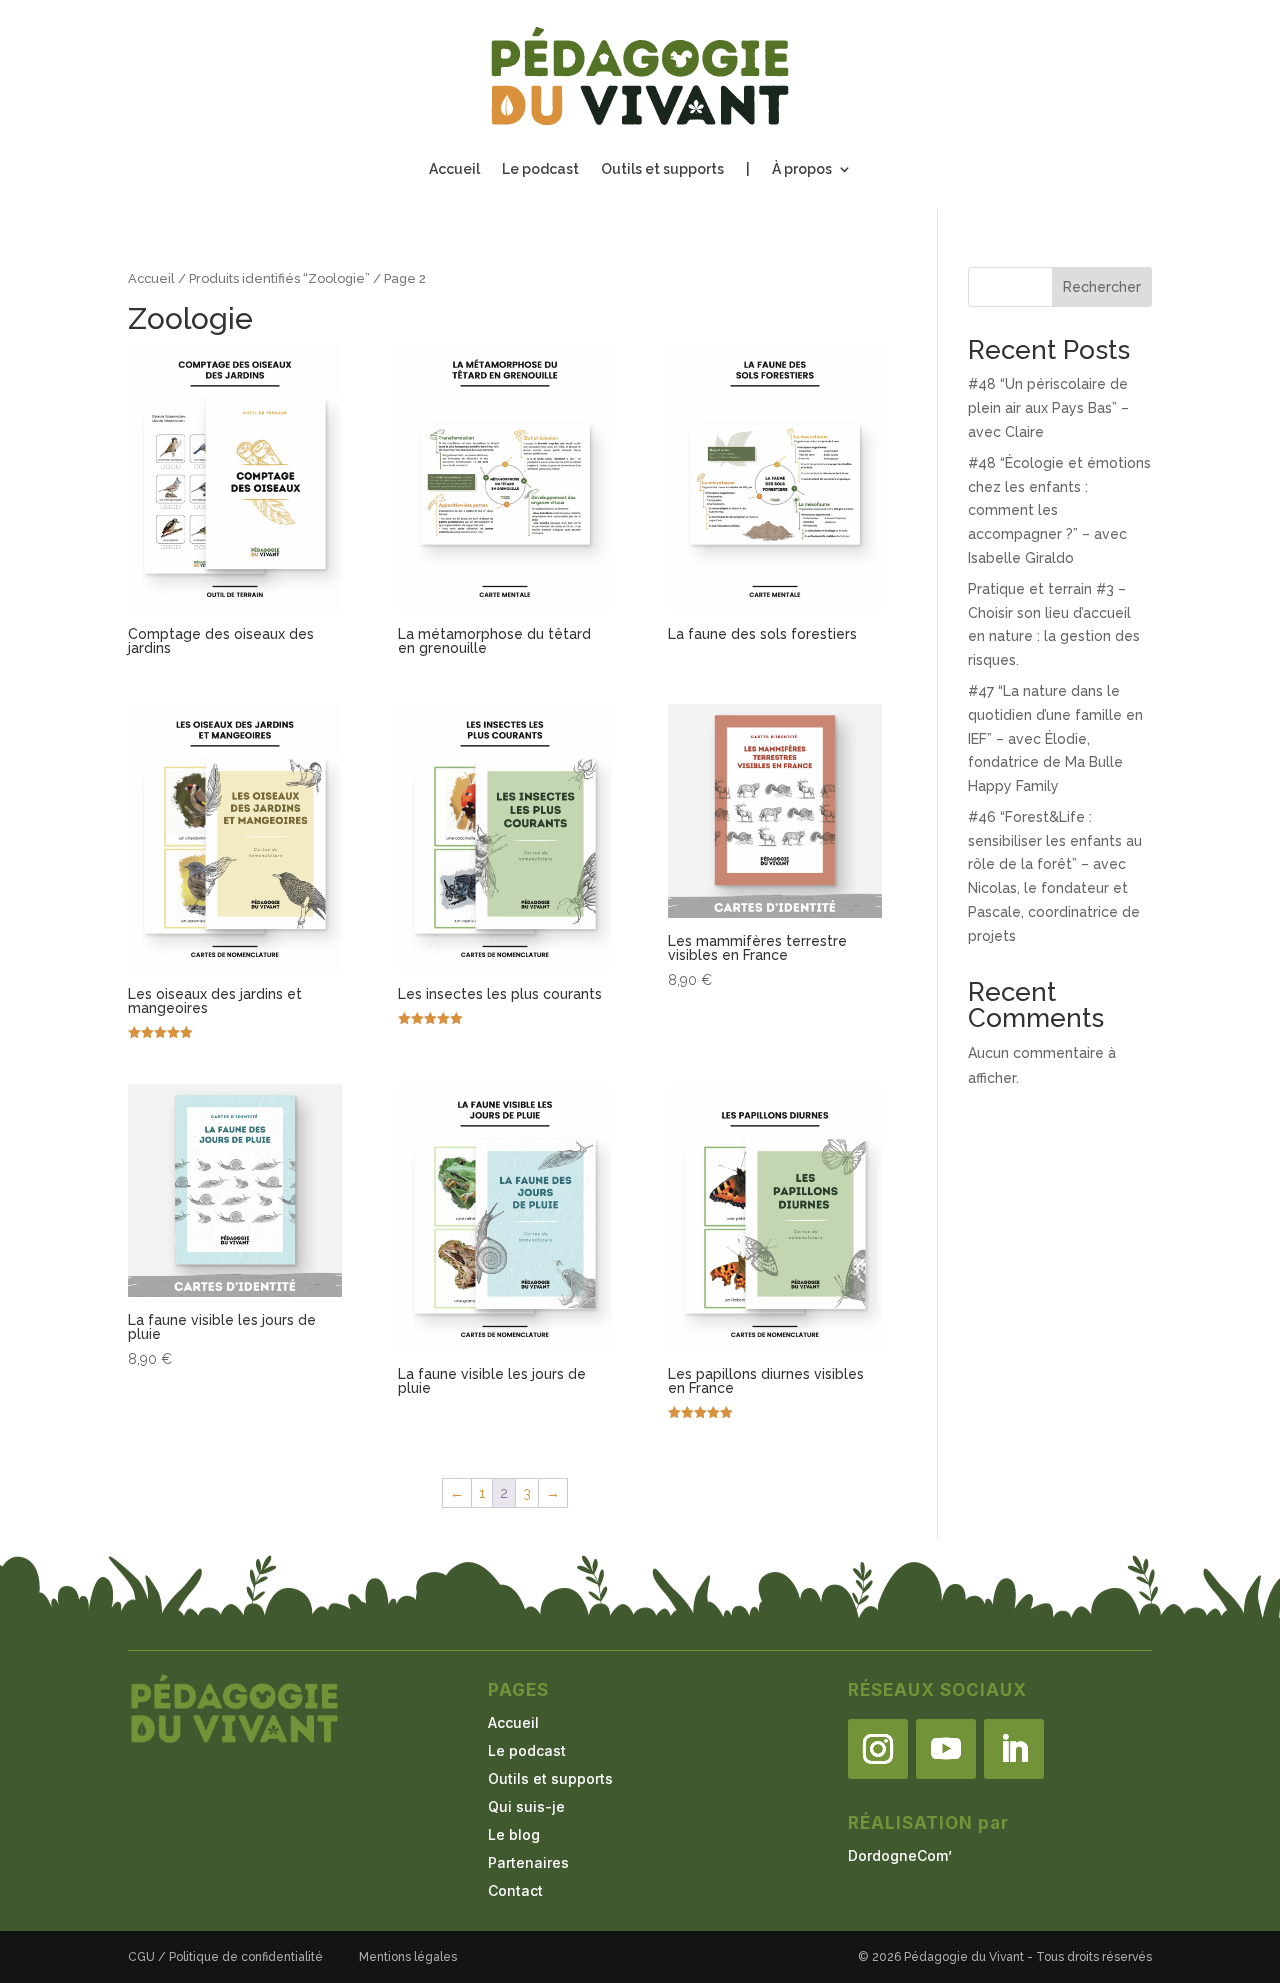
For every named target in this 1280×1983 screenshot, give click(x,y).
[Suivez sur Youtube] (946, 1749)
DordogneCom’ (900, 1855)
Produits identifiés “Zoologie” (279, 278)
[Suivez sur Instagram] (878, 1749)
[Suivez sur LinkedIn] (1014, 1749)
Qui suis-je (526, 1806)
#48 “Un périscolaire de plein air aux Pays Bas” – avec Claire (1048, 408)
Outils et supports (662, 169)
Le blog (514, 1834)
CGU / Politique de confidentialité (225, 1957)
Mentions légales (408, 1957)
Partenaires (528, 1862)
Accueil (454, 169)
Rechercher (1102, 287)
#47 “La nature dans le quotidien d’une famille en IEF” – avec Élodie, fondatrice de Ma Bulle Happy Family (1055, 738)
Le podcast (540, 169)
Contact (515, 1890)
